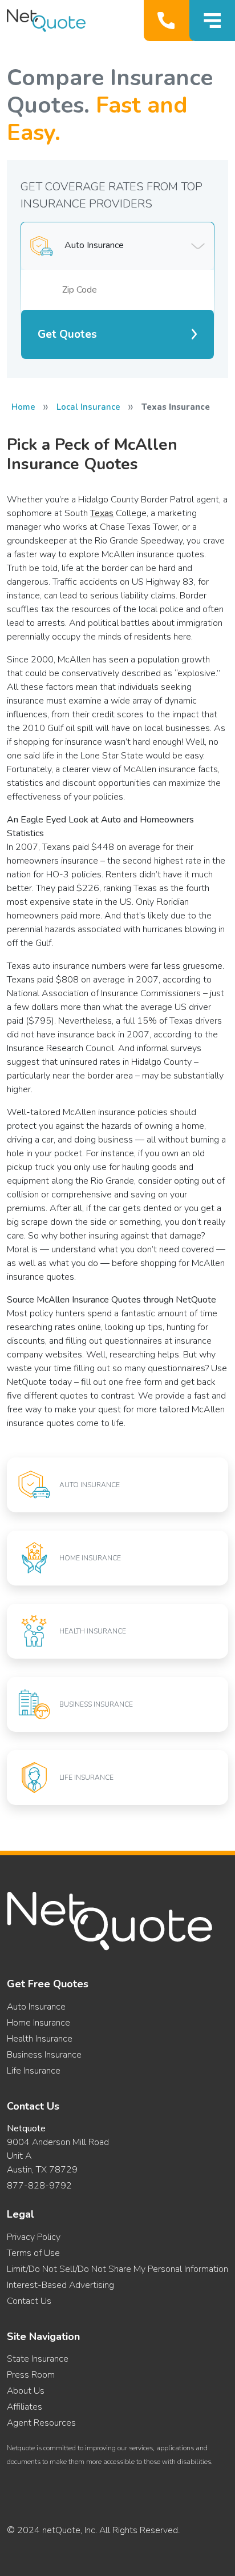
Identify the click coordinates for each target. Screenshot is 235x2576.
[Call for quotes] (169, 21)
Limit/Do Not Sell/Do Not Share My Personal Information (117, 2269)
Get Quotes (67, 334)
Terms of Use (33, 2253)
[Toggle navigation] (212, 21)
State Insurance (38, 2359)
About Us (26, 2391)
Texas (102, 513)
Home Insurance (39, 2023)
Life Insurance (34, 2071)
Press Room (31, 2375)
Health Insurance (40, 2039)
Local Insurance (88, 407)
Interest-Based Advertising (60, 2285)
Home (23, 407)
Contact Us (29, 2301)
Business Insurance (44, 2055)
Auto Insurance (36, 2007)
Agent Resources (41, 2423)
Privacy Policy (34, 2237)
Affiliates (25, 2407)
